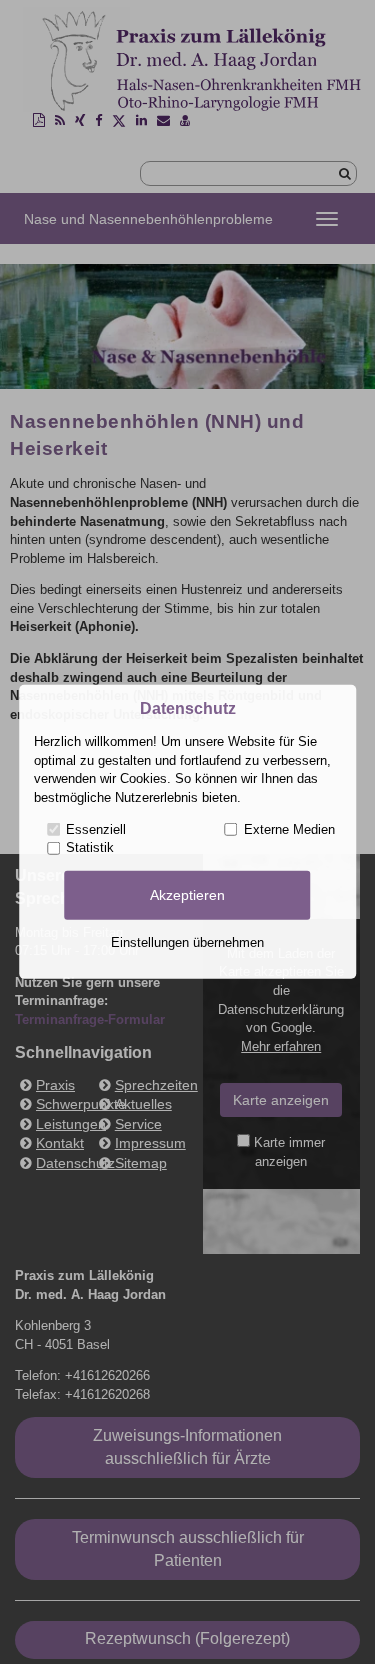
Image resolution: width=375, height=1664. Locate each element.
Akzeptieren (187, 895)
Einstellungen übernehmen (187, 942)
